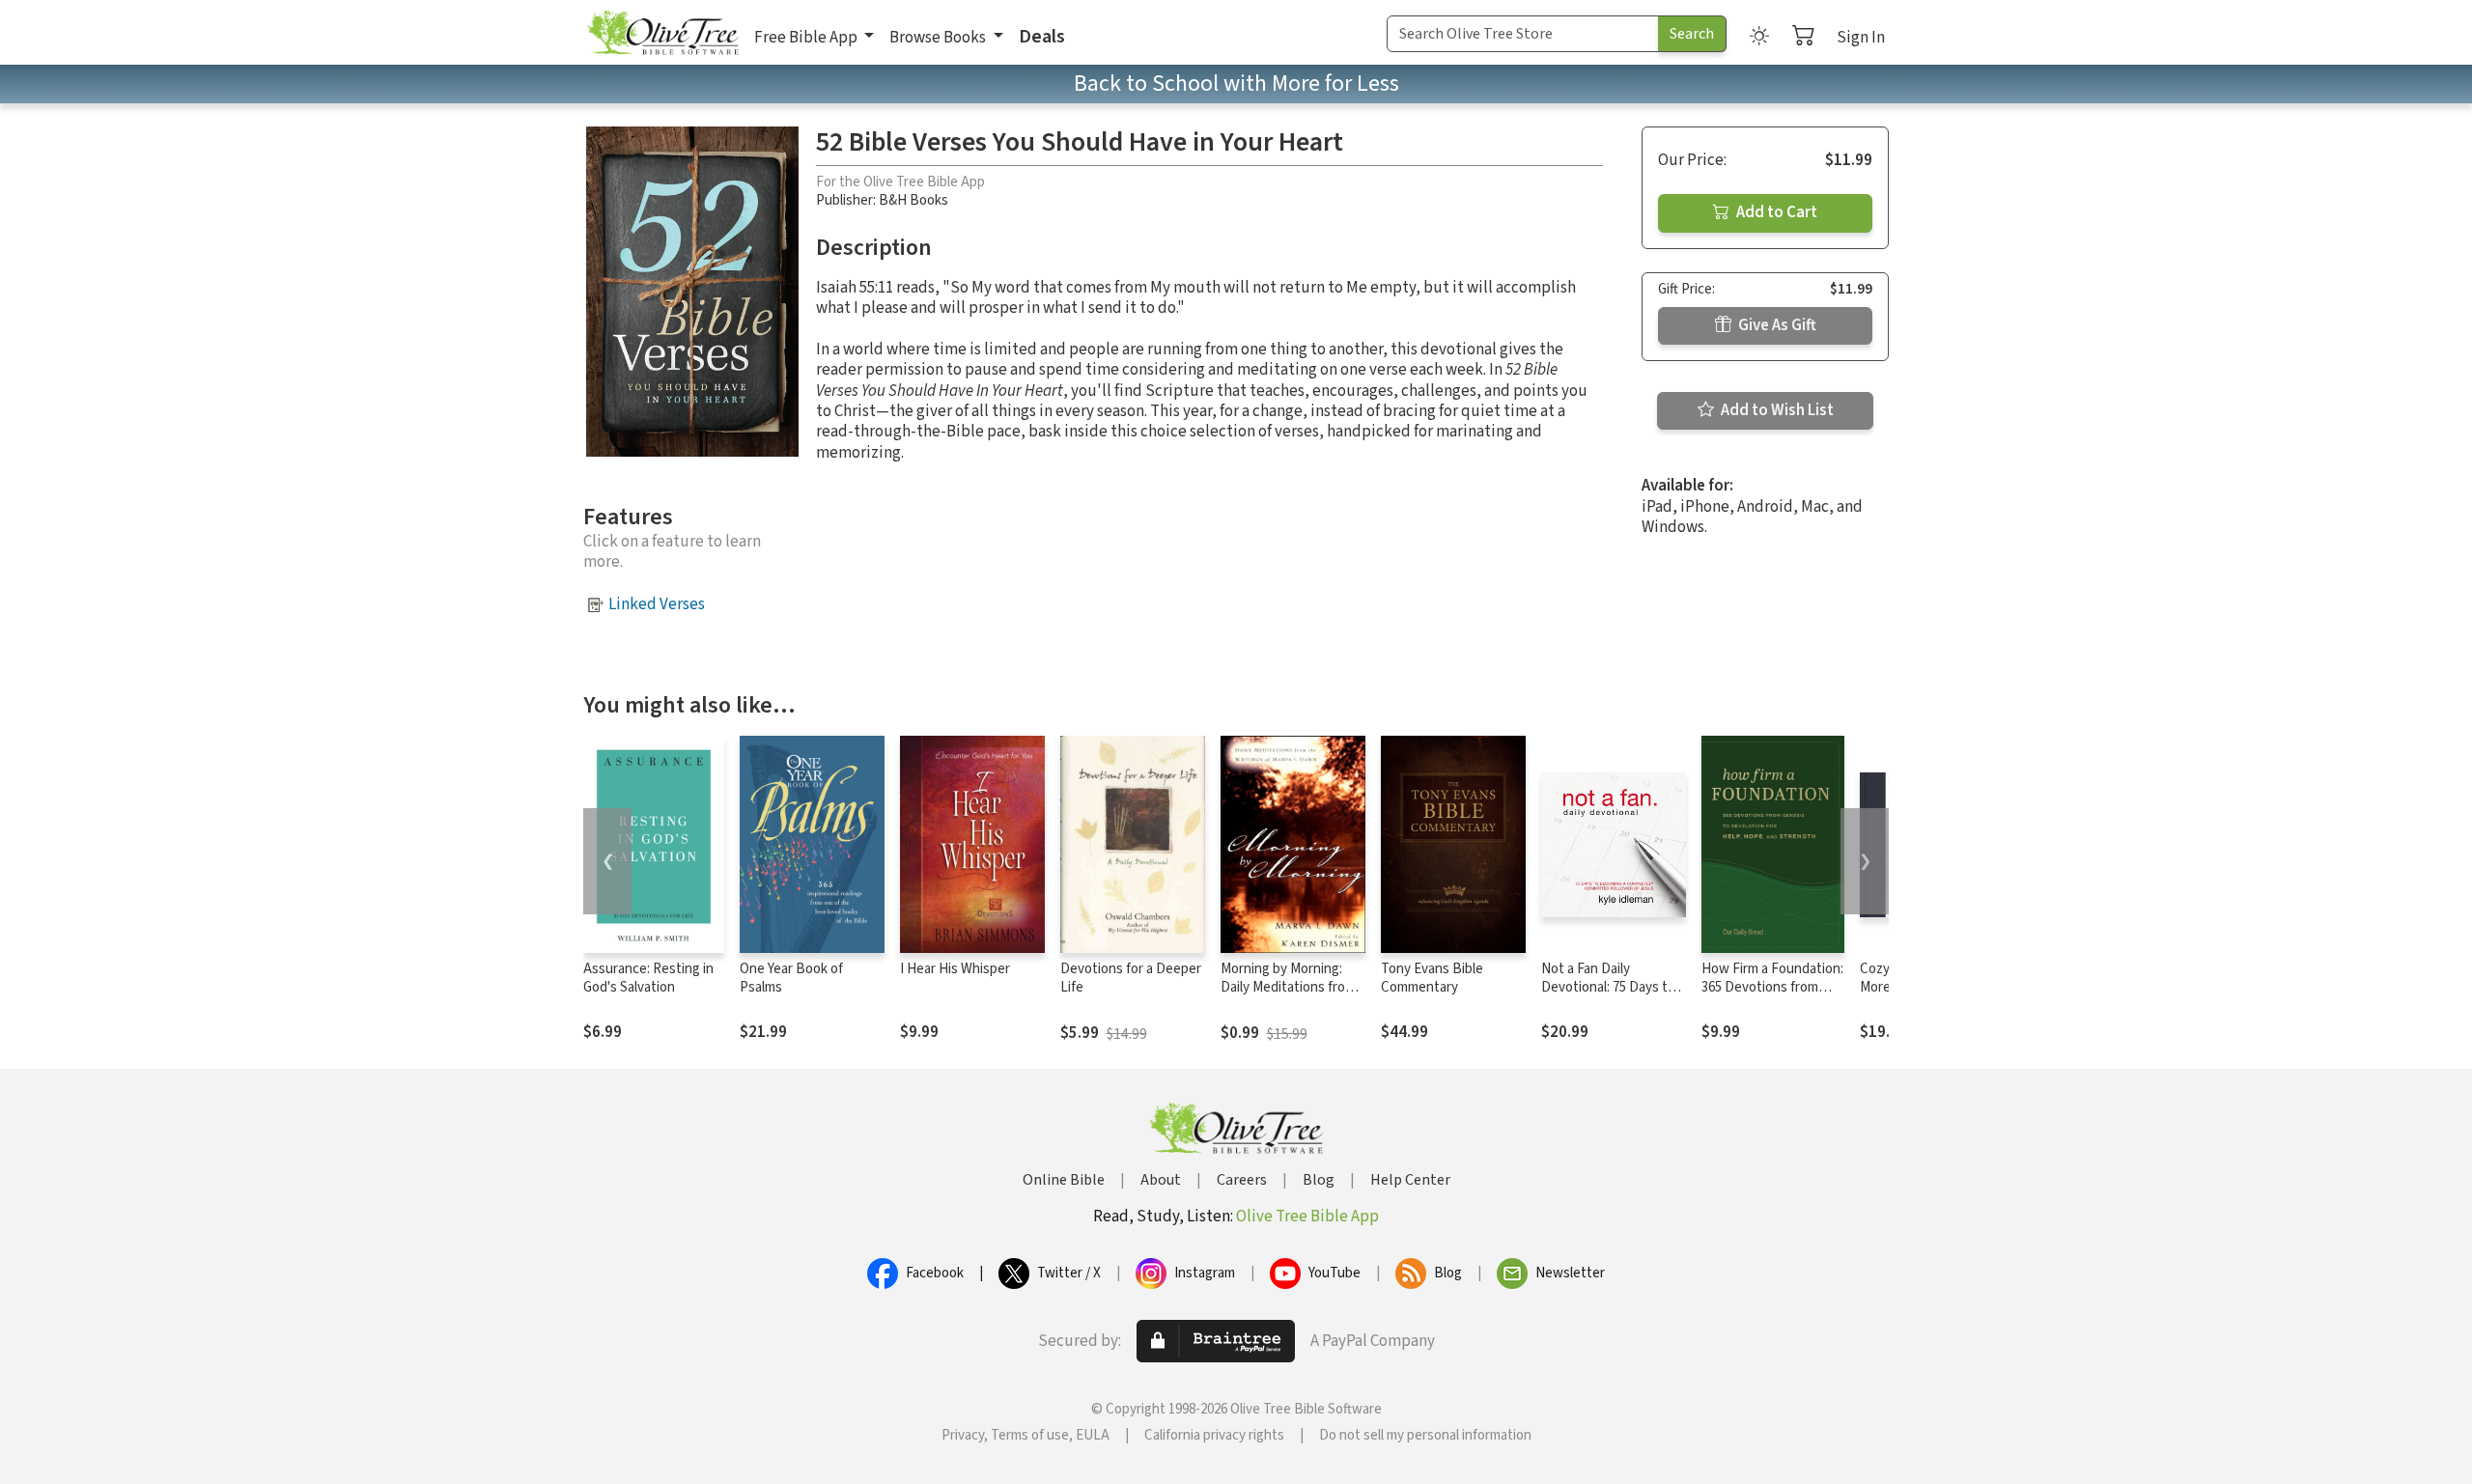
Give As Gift (1776, 325)
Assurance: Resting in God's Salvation (648, 978)
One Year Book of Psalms (791, 978)
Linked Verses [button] (657, 604)
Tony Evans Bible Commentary (1432, 978)
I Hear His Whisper (955, 969)
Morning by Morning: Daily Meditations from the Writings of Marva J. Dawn (1291, 996)
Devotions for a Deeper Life (1131, 978)
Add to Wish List (1776, 410)
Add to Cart (1775, 212)
